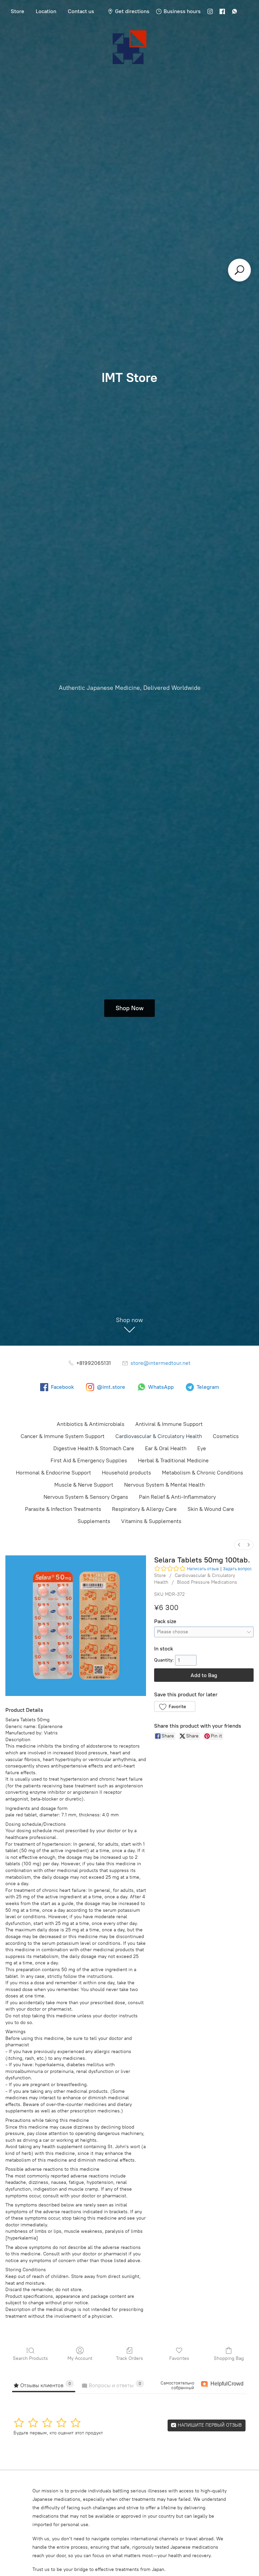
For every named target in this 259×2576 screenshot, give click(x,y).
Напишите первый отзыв (209, 2425)
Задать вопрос (237, 1569)
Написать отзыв (203, 1569)
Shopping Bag (229, 2358)
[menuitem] (239, 1545)
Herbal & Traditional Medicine (173, 1460)
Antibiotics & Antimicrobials (91, 1424)
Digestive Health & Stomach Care (94, 1448)
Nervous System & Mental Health (164, 1485)
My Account (80, 2358)
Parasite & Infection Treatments (63, 1509)
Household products (126, 1473)
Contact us (81, 11)
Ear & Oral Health (166, 1448)
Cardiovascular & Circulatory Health (159, 1436)
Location (46, 11)
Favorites (179, 2358)
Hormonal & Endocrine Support (53, 1473)
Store (18, 11)
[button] (175, 1706)
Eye (202, 1448)
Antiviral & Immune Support (169, 1424)
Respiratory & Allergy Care (144, 1509)
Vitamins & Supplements (151, 1521)
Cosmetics (226, 1436)
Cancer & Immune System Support (63, 1436)
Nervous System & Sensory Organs (86, 1497)
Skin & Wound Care (211, 1509)
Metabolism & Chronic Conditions (203, 1473)
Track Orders (129, 2358)
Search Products (30, 2358)
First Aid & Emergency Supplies (89, 1460)
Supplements (94, 1521)
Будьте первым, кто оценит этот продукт (58, 2433)
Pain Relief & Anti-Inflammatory (177, 1497)
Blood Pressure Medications (207, 1582)
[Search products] (239, 270)
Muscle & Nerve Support (84, 1485)
